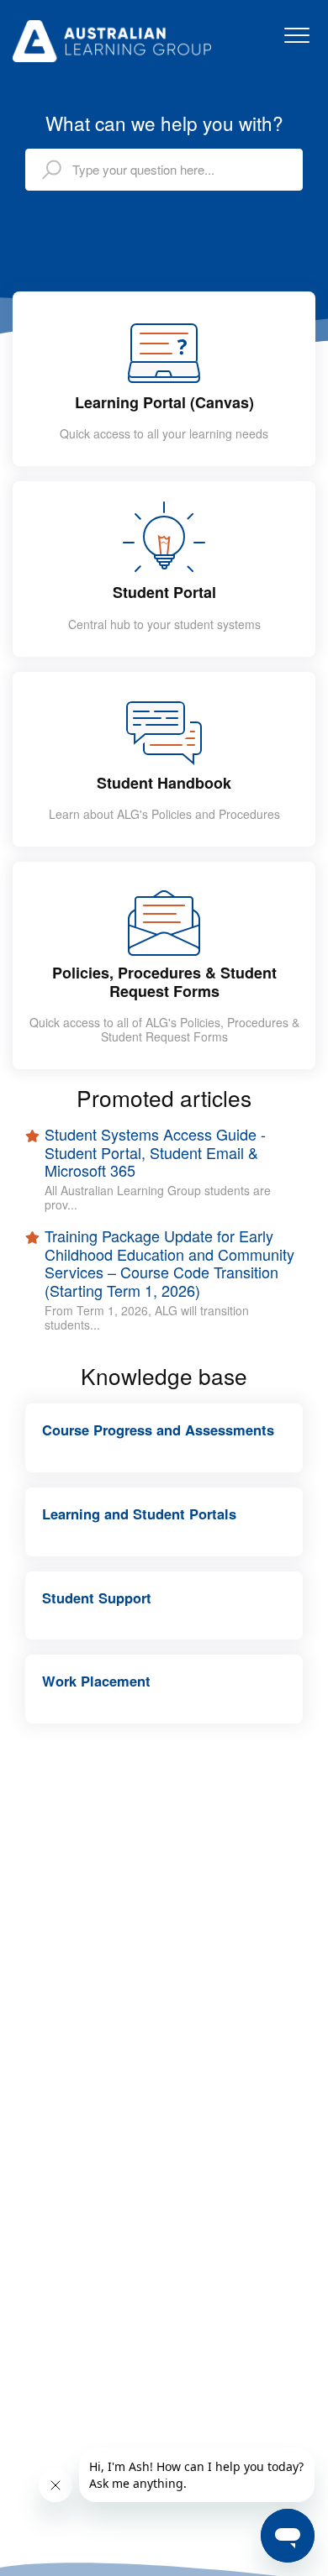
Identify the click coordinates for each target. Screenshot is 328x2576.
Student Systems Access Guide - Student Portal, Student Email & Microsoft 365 (155, 1153)
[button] (296, 35)
